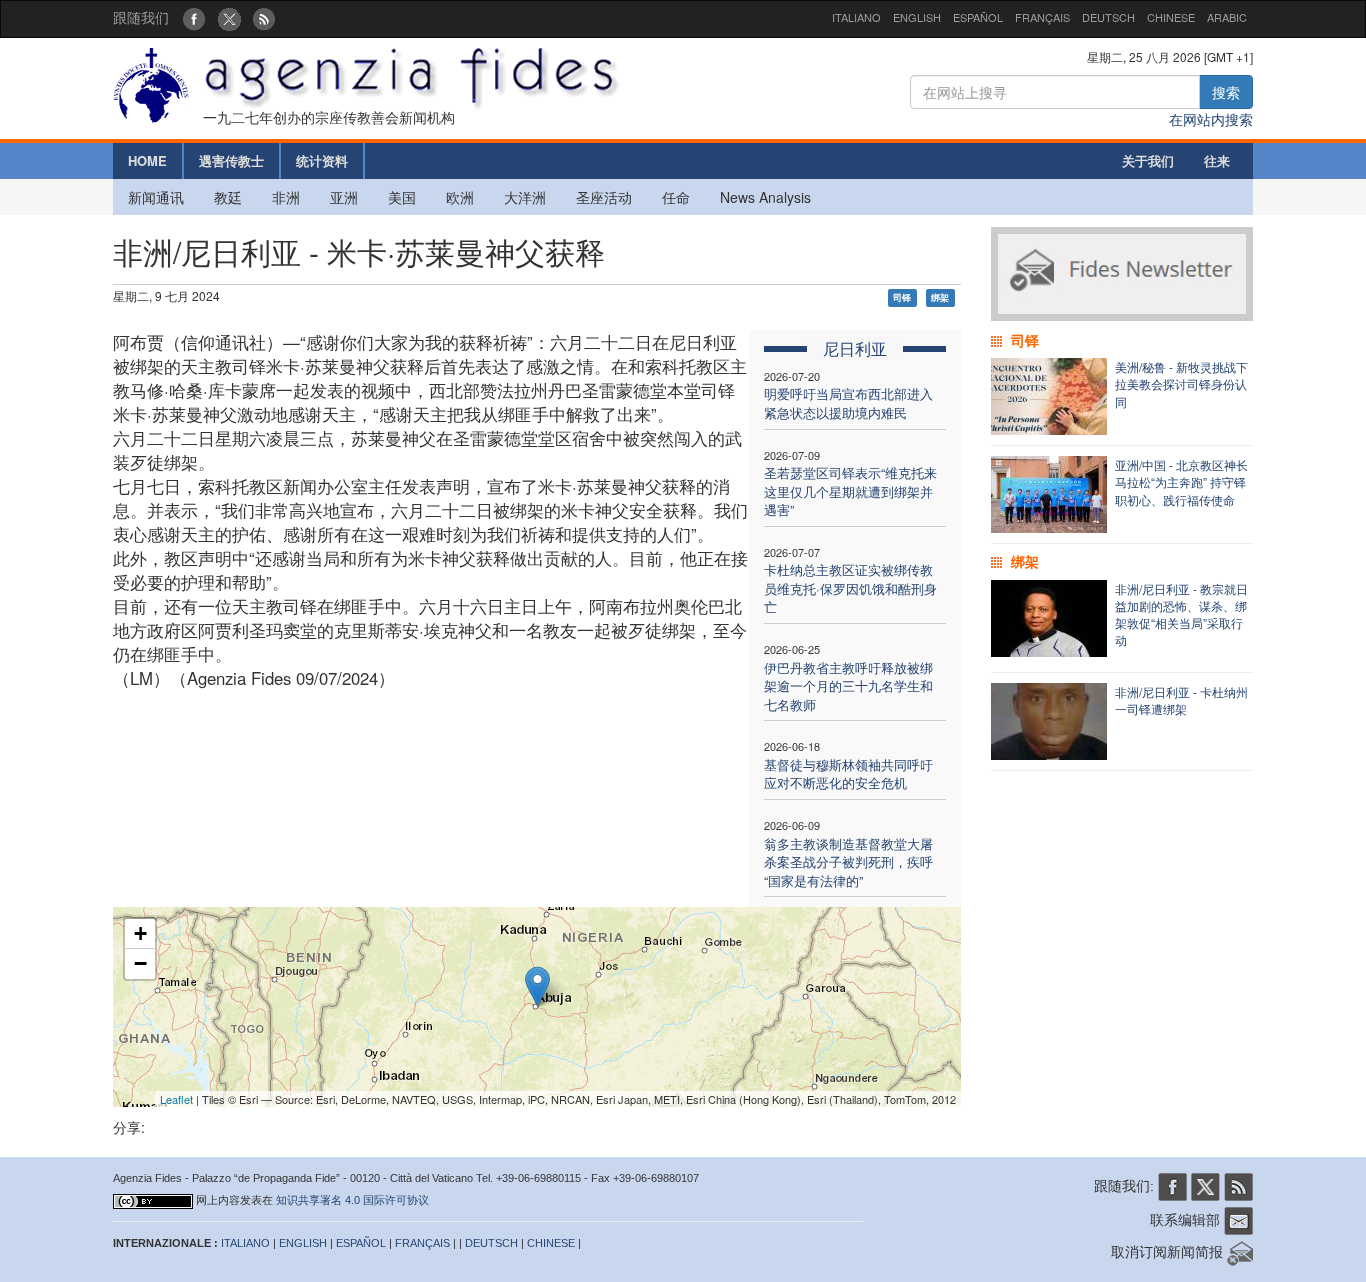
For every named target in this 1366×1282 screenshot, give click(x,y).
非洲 (286, 197)
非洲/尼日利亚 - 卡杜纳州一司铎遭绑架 (1181, 700)
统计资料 (322, 160)
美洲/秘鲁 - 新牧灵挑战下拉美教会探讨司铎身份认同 (1181, 383)
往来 (1217, 160)
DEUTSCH (1108, 17)
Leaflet (176, 1099)
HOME (147, 160)
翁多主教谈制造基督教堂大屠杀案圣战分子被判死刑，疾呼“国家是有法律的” (848, 862)
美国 (402, 197)
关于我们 (1148, 160)
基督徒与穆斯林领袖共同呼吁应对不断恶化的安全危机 (848, 774)
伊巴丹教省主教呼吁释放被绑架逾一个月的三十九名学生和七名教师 (848, 686)
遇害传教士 (231, 160)
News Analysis (765, 197)
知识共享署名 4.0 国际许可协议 (352, 1200)
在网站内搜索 (1211, 119)
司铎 (902, 297)
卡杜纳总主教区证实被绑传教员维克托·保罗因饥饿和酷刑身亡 (850, 588)
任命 (676, 197)
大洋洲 (525, 197)
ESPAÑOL (978, 17)
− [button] (140, 963)
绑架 (940, 297)
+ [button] (140, 933)
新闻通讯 (156, 197)
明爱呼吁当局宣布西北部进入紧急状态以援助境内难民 (848, 403)
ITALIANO (856, 17)
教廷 (228, 197)
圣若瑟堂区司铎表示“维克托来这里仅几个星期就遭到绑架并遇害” (850, 491)
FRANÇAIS (1042, 17)
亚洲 (344, 197)
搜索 (1226, 92)
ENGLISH (917, 17)
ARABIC (1227, 17)
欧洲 (460, 197)
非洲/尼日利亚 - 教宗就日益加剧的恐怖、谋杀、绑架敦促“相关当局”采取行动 (1181, 614)
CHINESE (1171, 17)
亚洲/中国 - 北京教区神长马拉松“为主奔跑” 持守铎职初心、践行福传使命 (1181, 481)
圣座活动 (604, 197)
